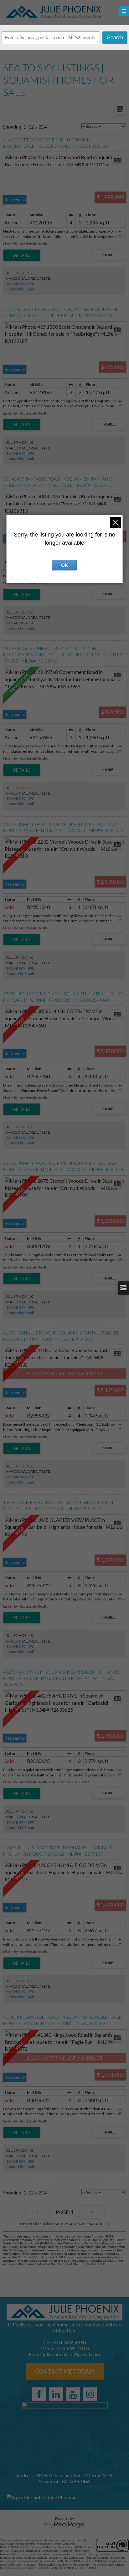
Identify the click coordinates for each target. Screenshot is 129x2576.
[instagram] (90, 2394)
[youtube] (73, 2394)
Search (115, 38)
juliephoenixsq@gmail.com (72, 2354)
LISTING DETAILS (22, 255)
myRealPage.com (65, 2525)
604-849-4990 (70, 2342)
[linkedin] (56, 2394)
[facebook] (39, 2394)
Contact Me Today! (65, 2371)
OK (64, 565)
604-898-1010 (73, 2348)
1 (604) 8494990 (20, 284)
